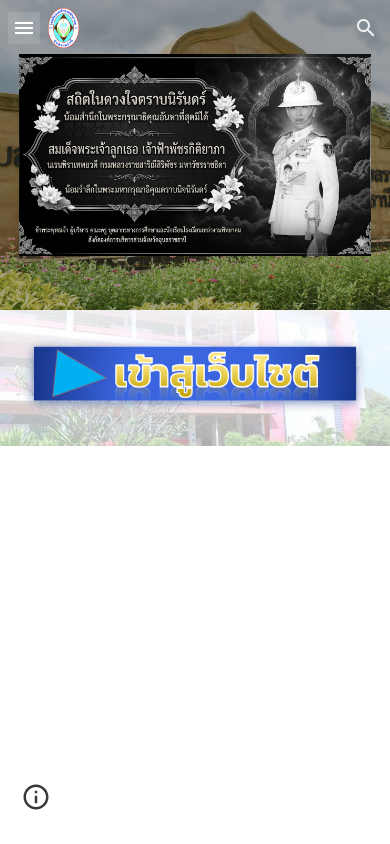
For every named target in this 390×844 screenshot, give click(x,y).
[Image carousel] (195, 155)
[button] (24, 27)
